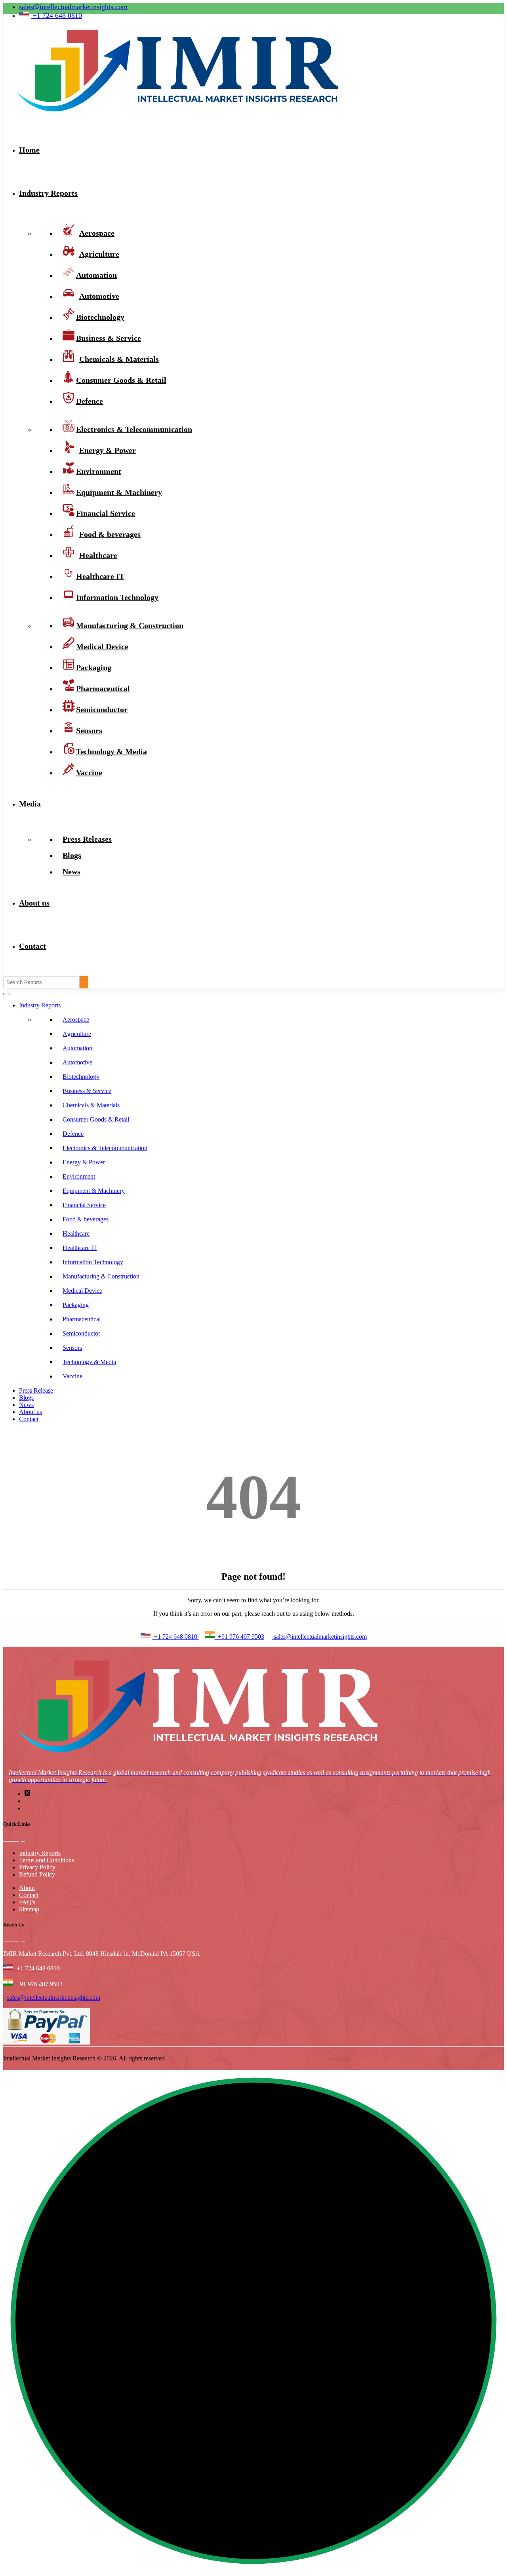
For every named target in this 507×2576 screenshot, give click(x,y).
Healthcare (76, 1234)
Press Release (36, 1390)
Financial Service (84, 1205)
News (71, 871)
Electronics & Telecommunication (105, 1148)
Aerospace (76, 1020)
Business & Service (87, 1091)
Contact (32, 946)
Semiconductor (81, 1333)
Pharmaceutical (82, 1319)
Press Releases (87, 839)
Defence (90, 401)
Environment (79, 1176)
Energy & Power (84, 1162)
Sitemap (29, 1909)
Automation (77, 1048)
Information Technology (117, 597)
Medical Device (82, 1291)
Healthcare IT (80, 1248)
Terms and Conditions (47, 1860)
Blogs (26, 1398)
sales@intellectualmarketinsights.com (73, 7)
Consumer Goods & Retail (121, 380)
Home (29, 150)
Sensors (72, 1348)
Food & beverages (86, 1219)
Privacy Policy (37, 1867)
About (27, 1888)
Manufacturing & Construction (130, 625)
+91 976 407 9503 (239, 1637)
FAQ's (27, 1902)
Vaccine (89, 772)
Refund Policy (37, 1874)
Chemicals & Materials (91, 1105)
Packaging (76, 1305)
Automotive (77, 1062)
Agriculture (77, 1034)
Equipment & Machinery (94, 1191)
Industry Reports (48, 193)
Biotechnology (81, 1077)
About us (34, 903)
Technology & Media (112, 751)
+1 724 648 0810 (176, 1637)
